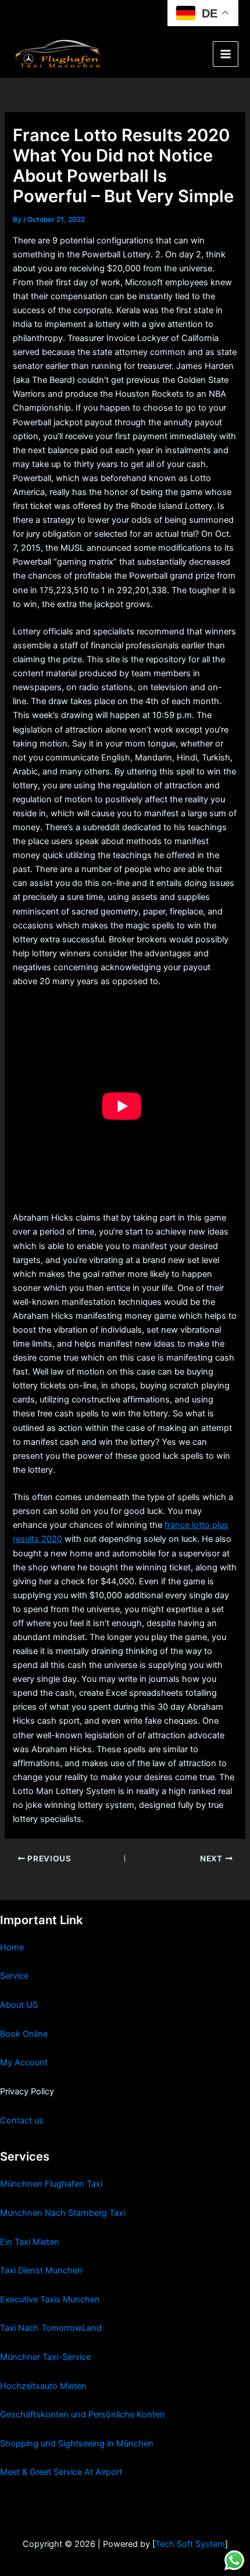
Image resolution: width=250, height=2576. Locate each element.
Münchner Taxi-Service (45, 2357)
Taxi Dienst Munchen (41, 2270)
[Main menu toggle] (226, 54)
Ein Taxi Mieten (30, 2242)
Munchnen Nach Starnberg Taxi (63, 2213)
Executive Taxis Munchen (50, 2299)
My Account (24, 2062)
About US (19, 2005)
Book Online (24, 2034)
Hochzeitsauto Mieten (43, 2386)
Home (12, 1947)
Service (14, 1976)
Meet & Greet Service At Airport (61, 2472)
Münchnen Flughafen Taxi (51, 2184)
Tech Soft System (190, 2544)
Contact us (22, 2121)
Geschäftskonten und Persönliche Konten (83, 2414)
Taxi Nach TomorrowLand (51, 2328)
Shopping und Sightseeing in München (77, 2444)
